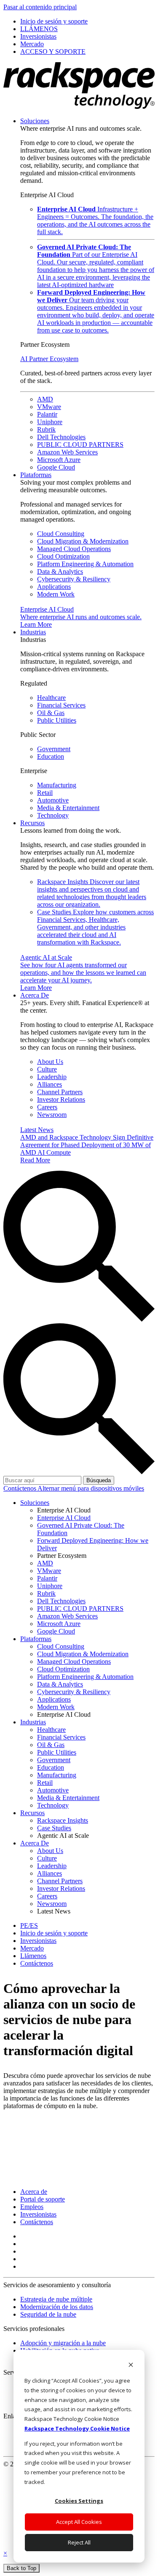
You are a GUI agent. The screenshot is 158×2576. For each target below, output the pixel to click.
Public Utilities (57, 720)
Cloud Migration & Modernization (83, 541)
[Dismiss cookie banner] (131, 2366)
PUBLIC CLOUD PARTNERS (80, 445)
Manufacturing (57, 785)
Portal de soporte (43, 2199)
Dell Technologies (61, 437)
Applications (54, 587)
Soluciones (35, 121)
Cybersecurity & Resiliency (74, 579)
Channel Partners (60, 1092)
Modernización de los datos (57, 2307)
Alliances (50, 1084)
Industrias (33, 632)
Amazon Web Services (67, 452)
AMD (45, 399)
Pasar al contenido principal (40, 7)
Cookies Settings (79, 2501)
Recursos (32, 823)
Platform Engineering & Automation (85, 564)
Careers (47, 1107)
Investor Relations (61, 1099)
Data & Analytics (60, 571)
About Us (50, 1062)
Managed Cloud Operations (74, 549)
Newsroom (52, 1115)
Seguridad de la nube (48, 2314)
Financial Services (61, 705)
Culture (47, 1069)
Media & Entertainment (68, 808)
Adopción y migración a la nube (63, 2343)
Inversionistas (38, 2214)
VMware (49, 407)
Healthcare (51, 698)
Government (54, 749)
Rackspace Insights (92, 893)
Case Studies (95, 927)
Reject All (79, 2542)
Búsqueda (99, 1480)
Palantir (47, 414)
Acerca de (34, 2192)
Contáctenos (20, 1488)
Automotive (53, 800)
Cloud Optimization (63, 556)
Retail (45, 793)
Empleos (32, 2207)
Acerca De (35, 995)
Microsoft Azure (59, 460)
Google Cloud (56, 467)
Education (51, 756)
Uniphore (50, 422)
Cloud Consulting (61, 534)
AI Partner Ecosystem (49, 359)
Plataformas (36, 475)
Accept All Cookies (79, 2522)
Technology (53, 815)
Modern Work (56, 594)
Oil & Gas (51, 713)
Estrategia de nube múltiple (56, 2299)
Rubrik (46, 429)
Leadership (52, 1077)
